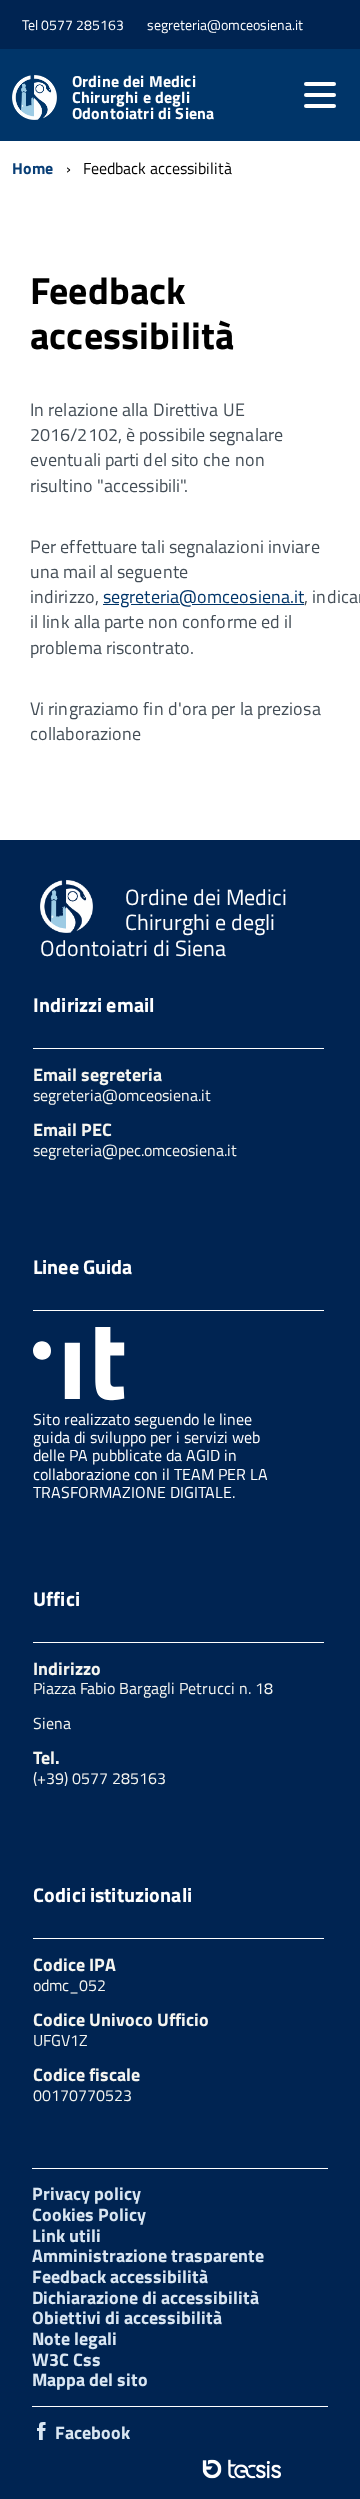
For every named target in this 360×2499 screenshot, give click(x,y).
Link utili (66, 2235)
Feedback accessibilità (120, 2276)
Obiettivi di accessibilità (127, 2317)
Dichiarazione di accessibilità (145, 2297)
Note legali (74, 2338)
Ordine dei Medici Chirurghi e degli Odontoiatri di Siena (143, 97)
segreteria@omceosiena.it (203, 596)
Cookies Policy (89, 2214)
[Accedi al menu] (320, 95)
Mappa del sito (90, 2379)
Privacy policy (86, 2193)
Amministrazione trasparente (148, 2255)
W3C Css (66, 2359)
